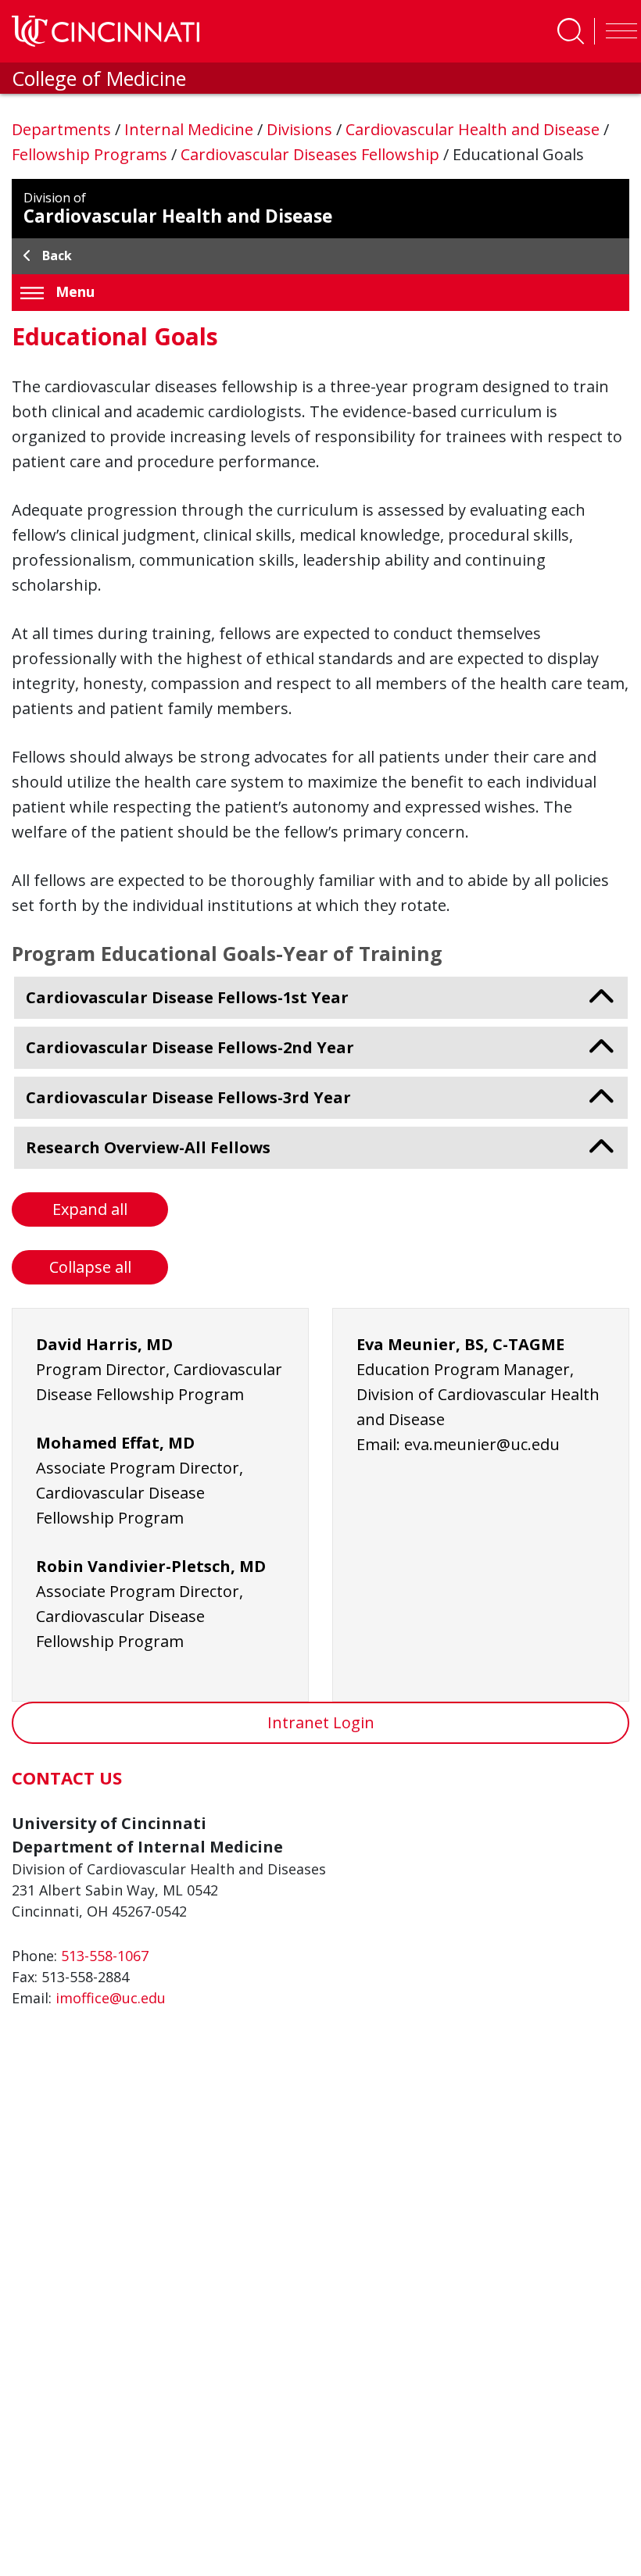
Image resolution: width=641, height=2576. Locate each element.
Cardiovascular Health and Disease (474, 129)
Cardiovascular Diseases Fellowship (312, 154)
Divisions (301, 129)
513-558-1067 (105, 1956)
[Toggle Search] (571, 31)
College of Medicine (99, 78)
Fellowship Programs (91, 154)
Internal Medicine (191, 129)
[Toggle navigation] (618, 31)
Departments (63, 129)
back (57, 255)
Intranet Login (321, 1722)
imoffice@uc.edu (111, 1998)
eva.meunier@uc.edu (482, 1444)
